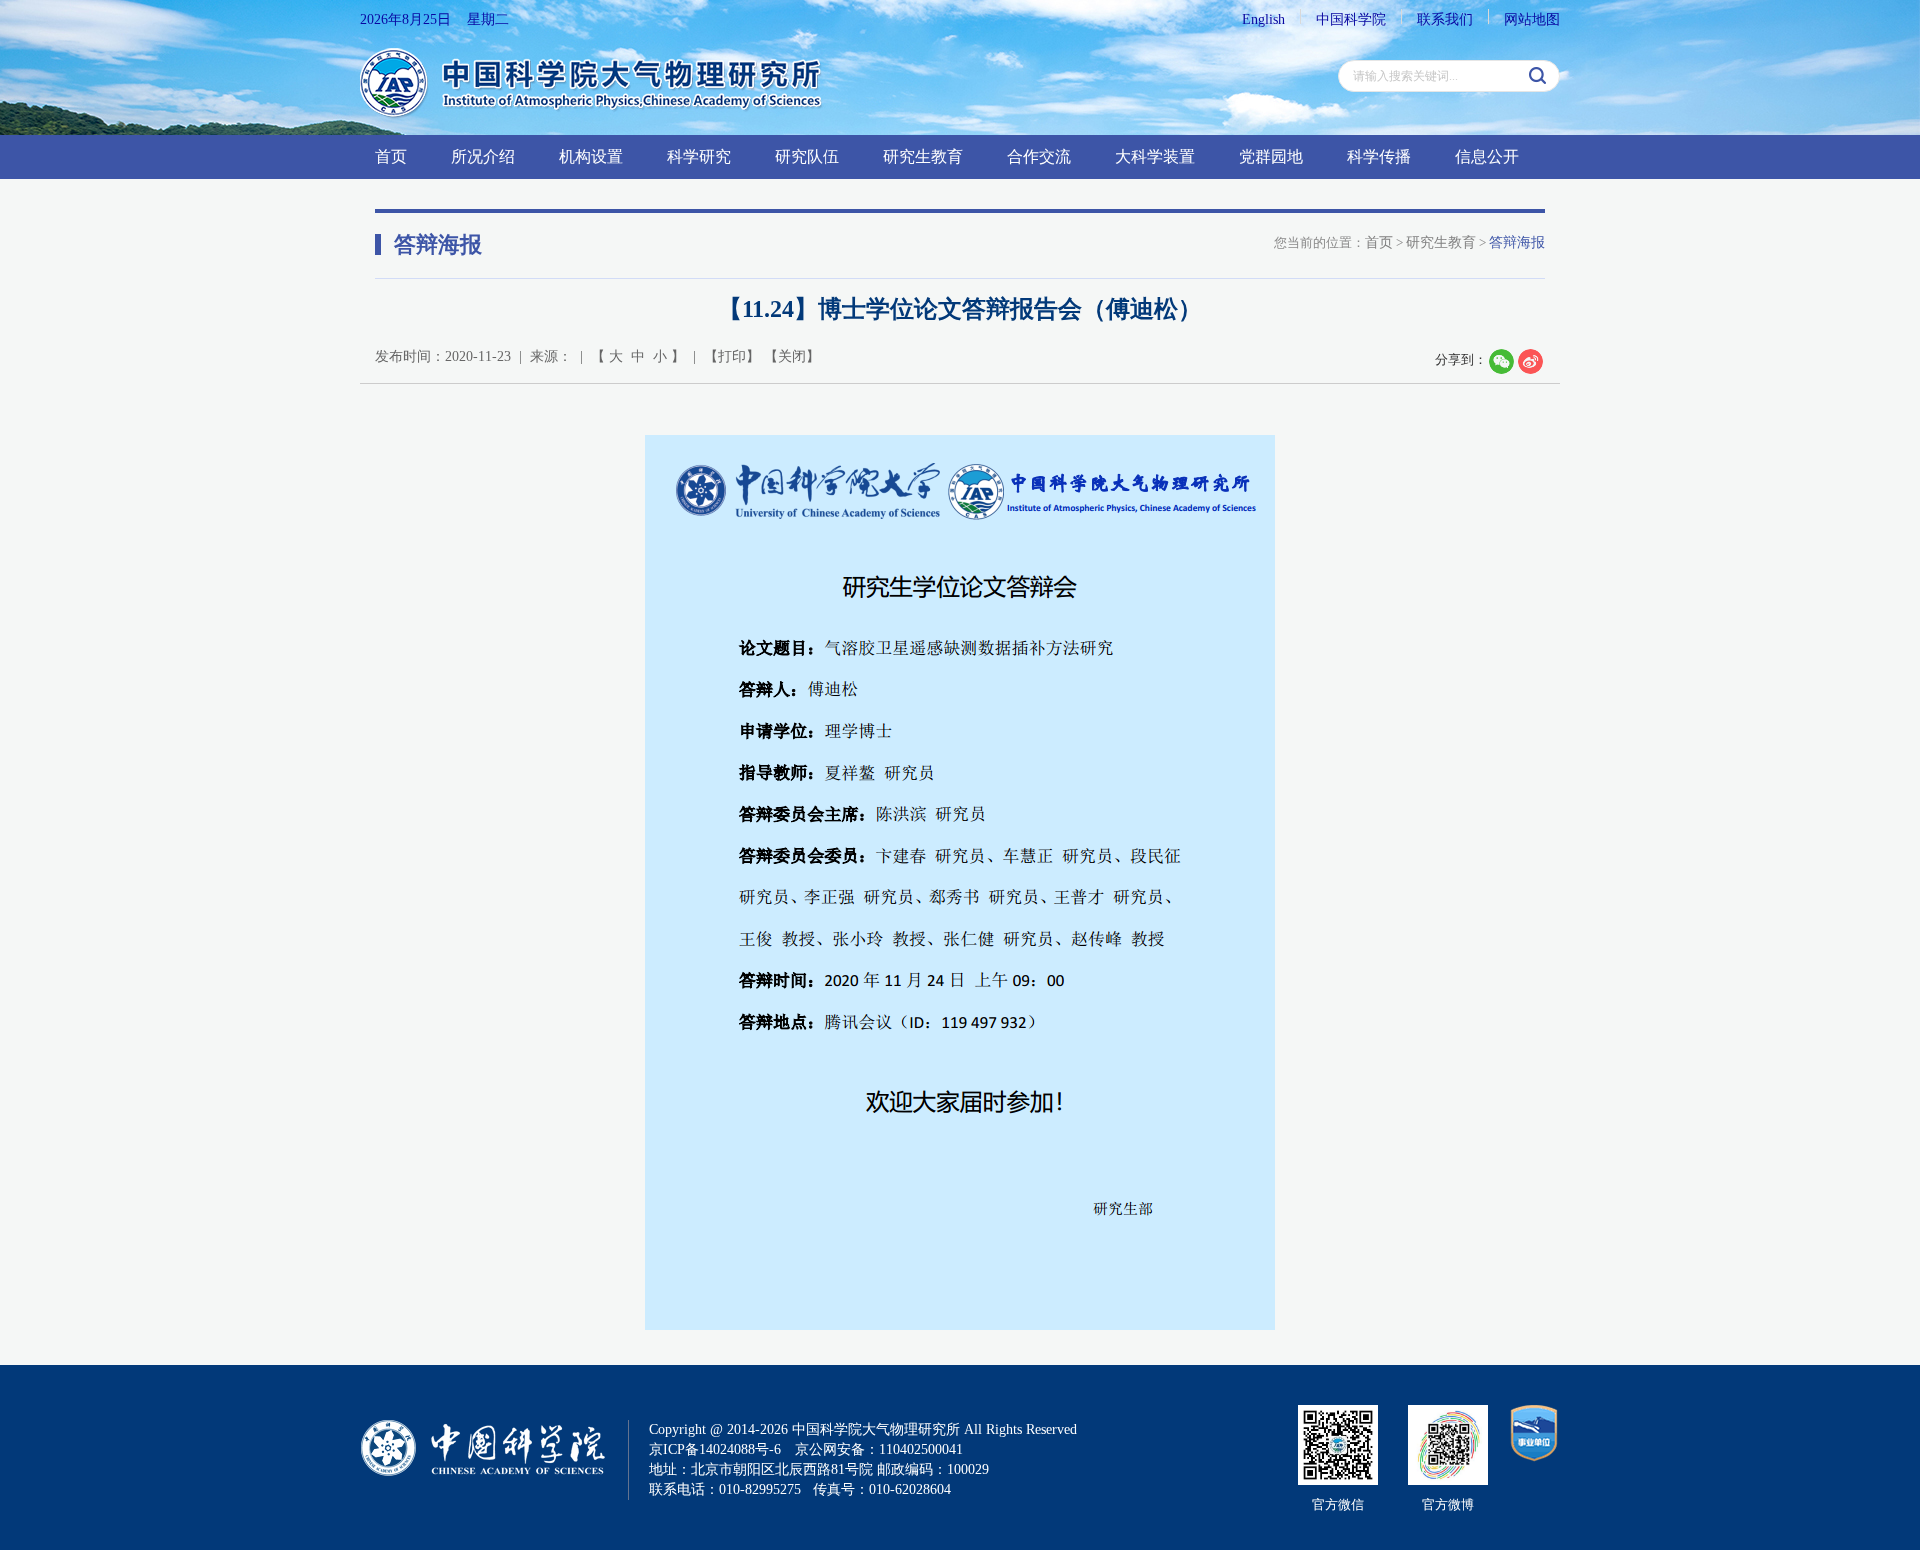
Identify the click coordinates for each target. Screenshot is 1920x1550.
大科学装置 (1155, 156)
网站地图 (1532, 19)
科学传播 (1379, 156)
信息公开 (1487, 156)
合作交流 (1039, 156)
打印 (732, 356)
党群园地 (1271, 156)
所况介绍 (483, 156)
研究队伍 (807, 156)
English (1263, 19)
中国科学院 (1351, 19)
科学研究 (699, 156)
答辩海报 (1517, 242)
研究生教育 (923, 156)
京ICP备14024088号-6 (715, 1449)
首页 (391, 156)
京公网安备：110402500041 (879, 1449)
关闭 (792, 356)
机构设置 (591, 156)
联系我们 (1445, 19)
